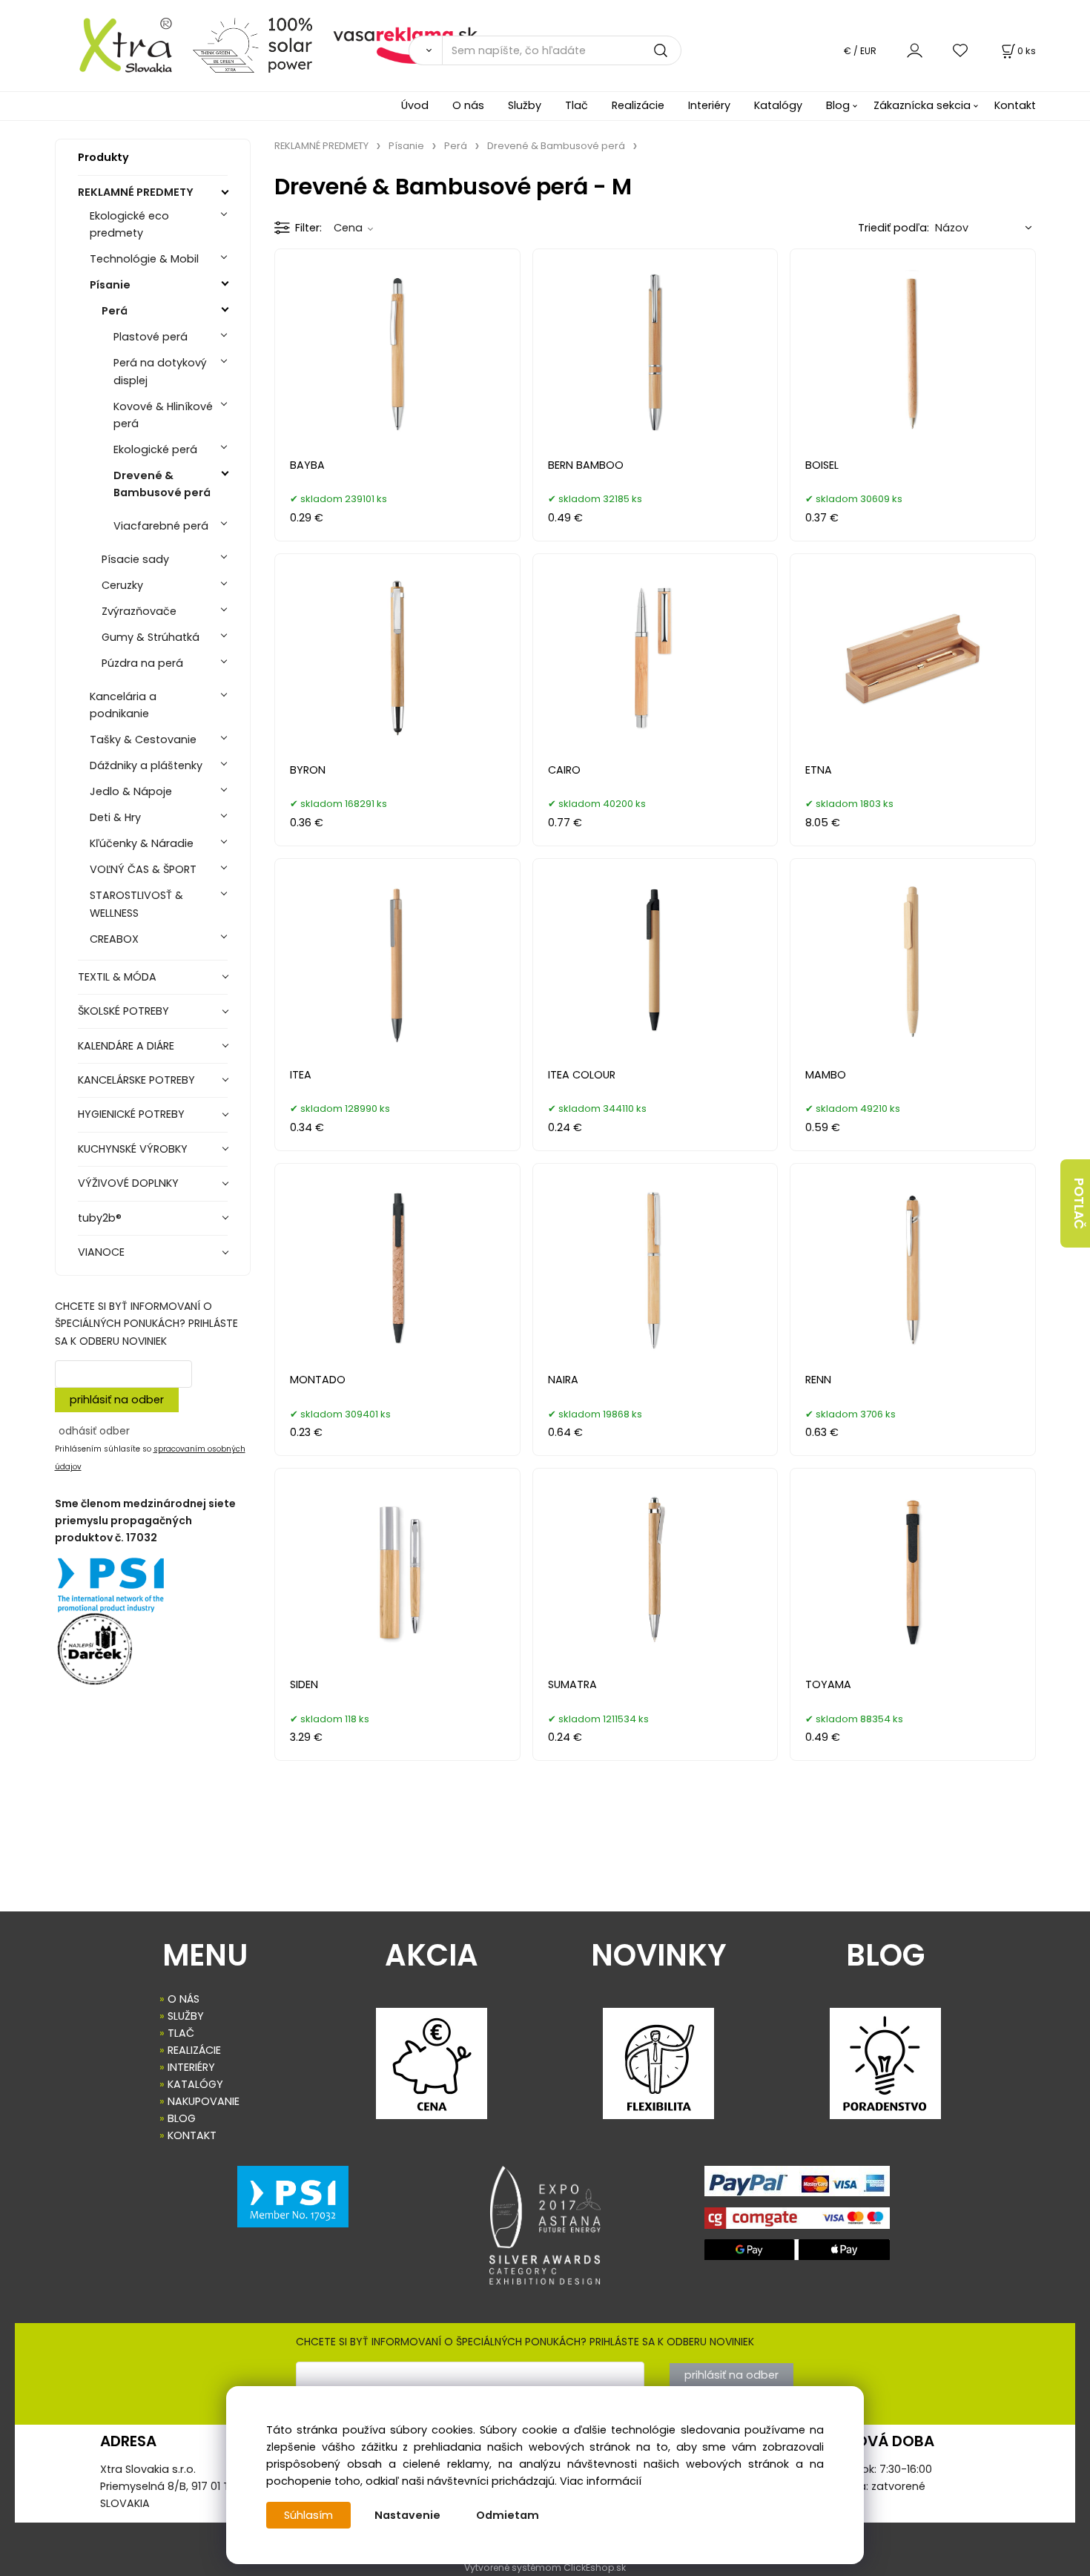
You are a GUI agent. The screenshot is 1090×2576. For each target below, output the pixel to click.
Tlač (577, 105)
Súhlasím (308, 2515)
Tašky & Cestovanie (143, 739)
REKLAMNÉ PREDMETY (136, 192)
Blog (838, 105)
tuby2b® (100, 1218)
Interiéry (709, 105)
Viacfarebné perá (161, 526)
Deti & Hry (115, 817)
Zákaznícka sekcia (922, 105)
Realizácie (638, 105)
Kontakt (1015, 105)
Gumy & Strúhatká (151, 637)
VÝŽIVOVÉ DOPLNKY (128, 1183)
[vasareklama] (405, 45)
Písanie (110, 285)
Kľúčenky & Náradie (142, 843)
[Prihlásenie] (915, 50)
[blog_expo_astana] (545, 2225)
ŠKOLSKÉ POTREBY (123, 1011)
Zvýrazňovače (139, 611)
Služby (525, 105)
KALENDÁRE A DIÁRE (126, 1046)
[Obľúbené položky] (961, 50)
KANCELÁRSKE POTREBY (136, 1080)
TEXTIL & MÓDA (117, 977)
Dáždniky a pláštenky (146, 765)
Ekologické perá (155, 449)
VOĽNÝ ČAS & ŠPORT (143, 869)
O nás (468, 105)
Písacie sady (135, 559)
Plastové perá (151, 337)
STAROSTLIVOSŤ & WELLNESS (136, 904)
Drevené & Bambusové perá (162, 484)
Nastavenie (407, 2515)
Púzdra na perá (142, 663)
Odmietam (508, 2515)
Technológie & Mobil (144, 259)
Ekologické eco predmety (129, 224)
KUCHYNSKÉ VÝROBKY (133, 1149)
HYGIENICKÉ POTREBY (131, 1114)
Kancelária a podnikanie (123, 705)
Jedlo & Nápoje (131, 791)
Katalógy (778, 105)
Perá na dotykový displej (160, 371)
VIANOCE (101, 1252)
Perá (115, 311)
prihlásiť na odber (117, 1400)
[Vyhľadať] (425, 50)
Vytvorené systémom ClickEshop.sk (545, 2567)
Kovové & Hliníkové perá (163, 415)
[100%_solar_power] (252, 45)
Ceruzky (122, 585)
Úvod (415, 105)
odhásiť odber (94, 1431)
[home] (118, 45)
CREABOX (114, 939)
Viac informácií (601, 2481)
